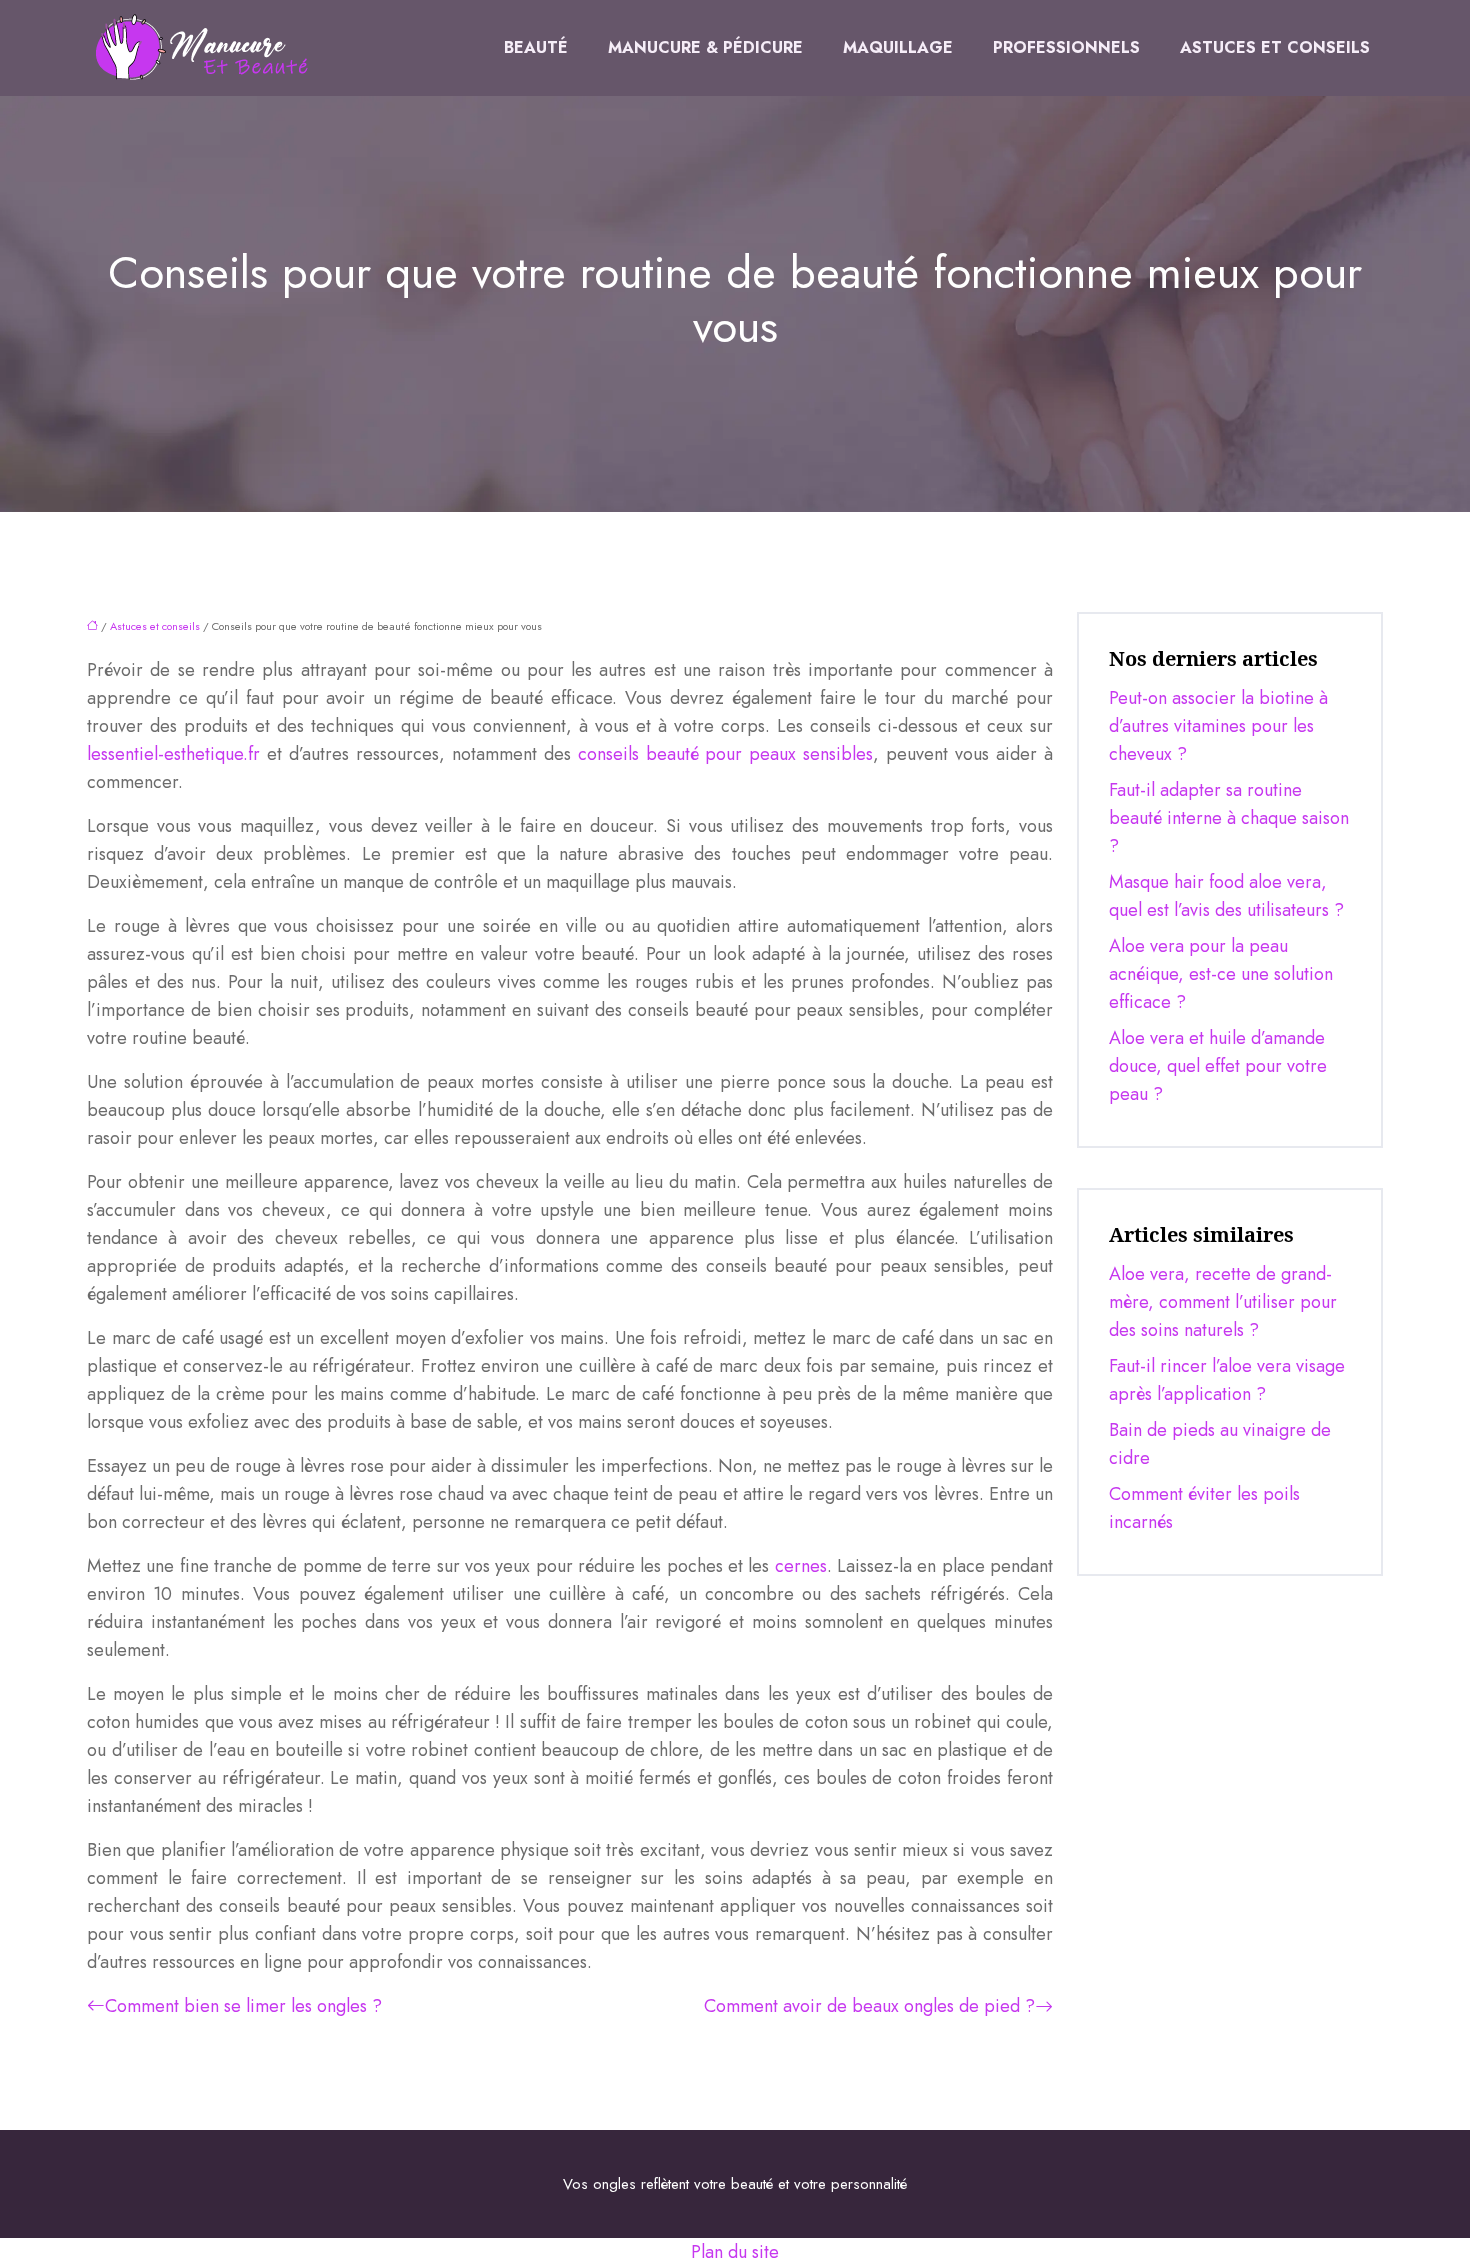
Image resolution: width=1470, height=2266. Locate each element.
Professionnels (1066, 47)
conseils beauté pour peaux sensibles (726, 754)
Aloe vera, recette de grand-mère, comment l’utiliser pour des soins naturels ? (1223, 1302)
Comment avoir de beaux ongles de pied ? (869, 2006)
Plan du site (735, 2252)
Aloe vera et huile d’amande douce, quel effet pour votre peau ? (1218, 1066)
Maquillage (898, 47)
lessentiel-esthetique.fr (173, 754)
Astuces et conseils (1275, 47)
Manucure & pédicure (705, 47)
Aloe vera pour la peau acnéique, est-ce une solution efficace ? (1221, 974)
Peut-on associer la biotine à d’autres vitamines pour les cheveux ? (1218, 726)
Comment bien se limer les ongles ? (243, 2006)
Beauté (536, 47)
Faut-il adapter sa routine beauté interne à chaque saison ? (1229, 818)
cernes (801, 1566)
